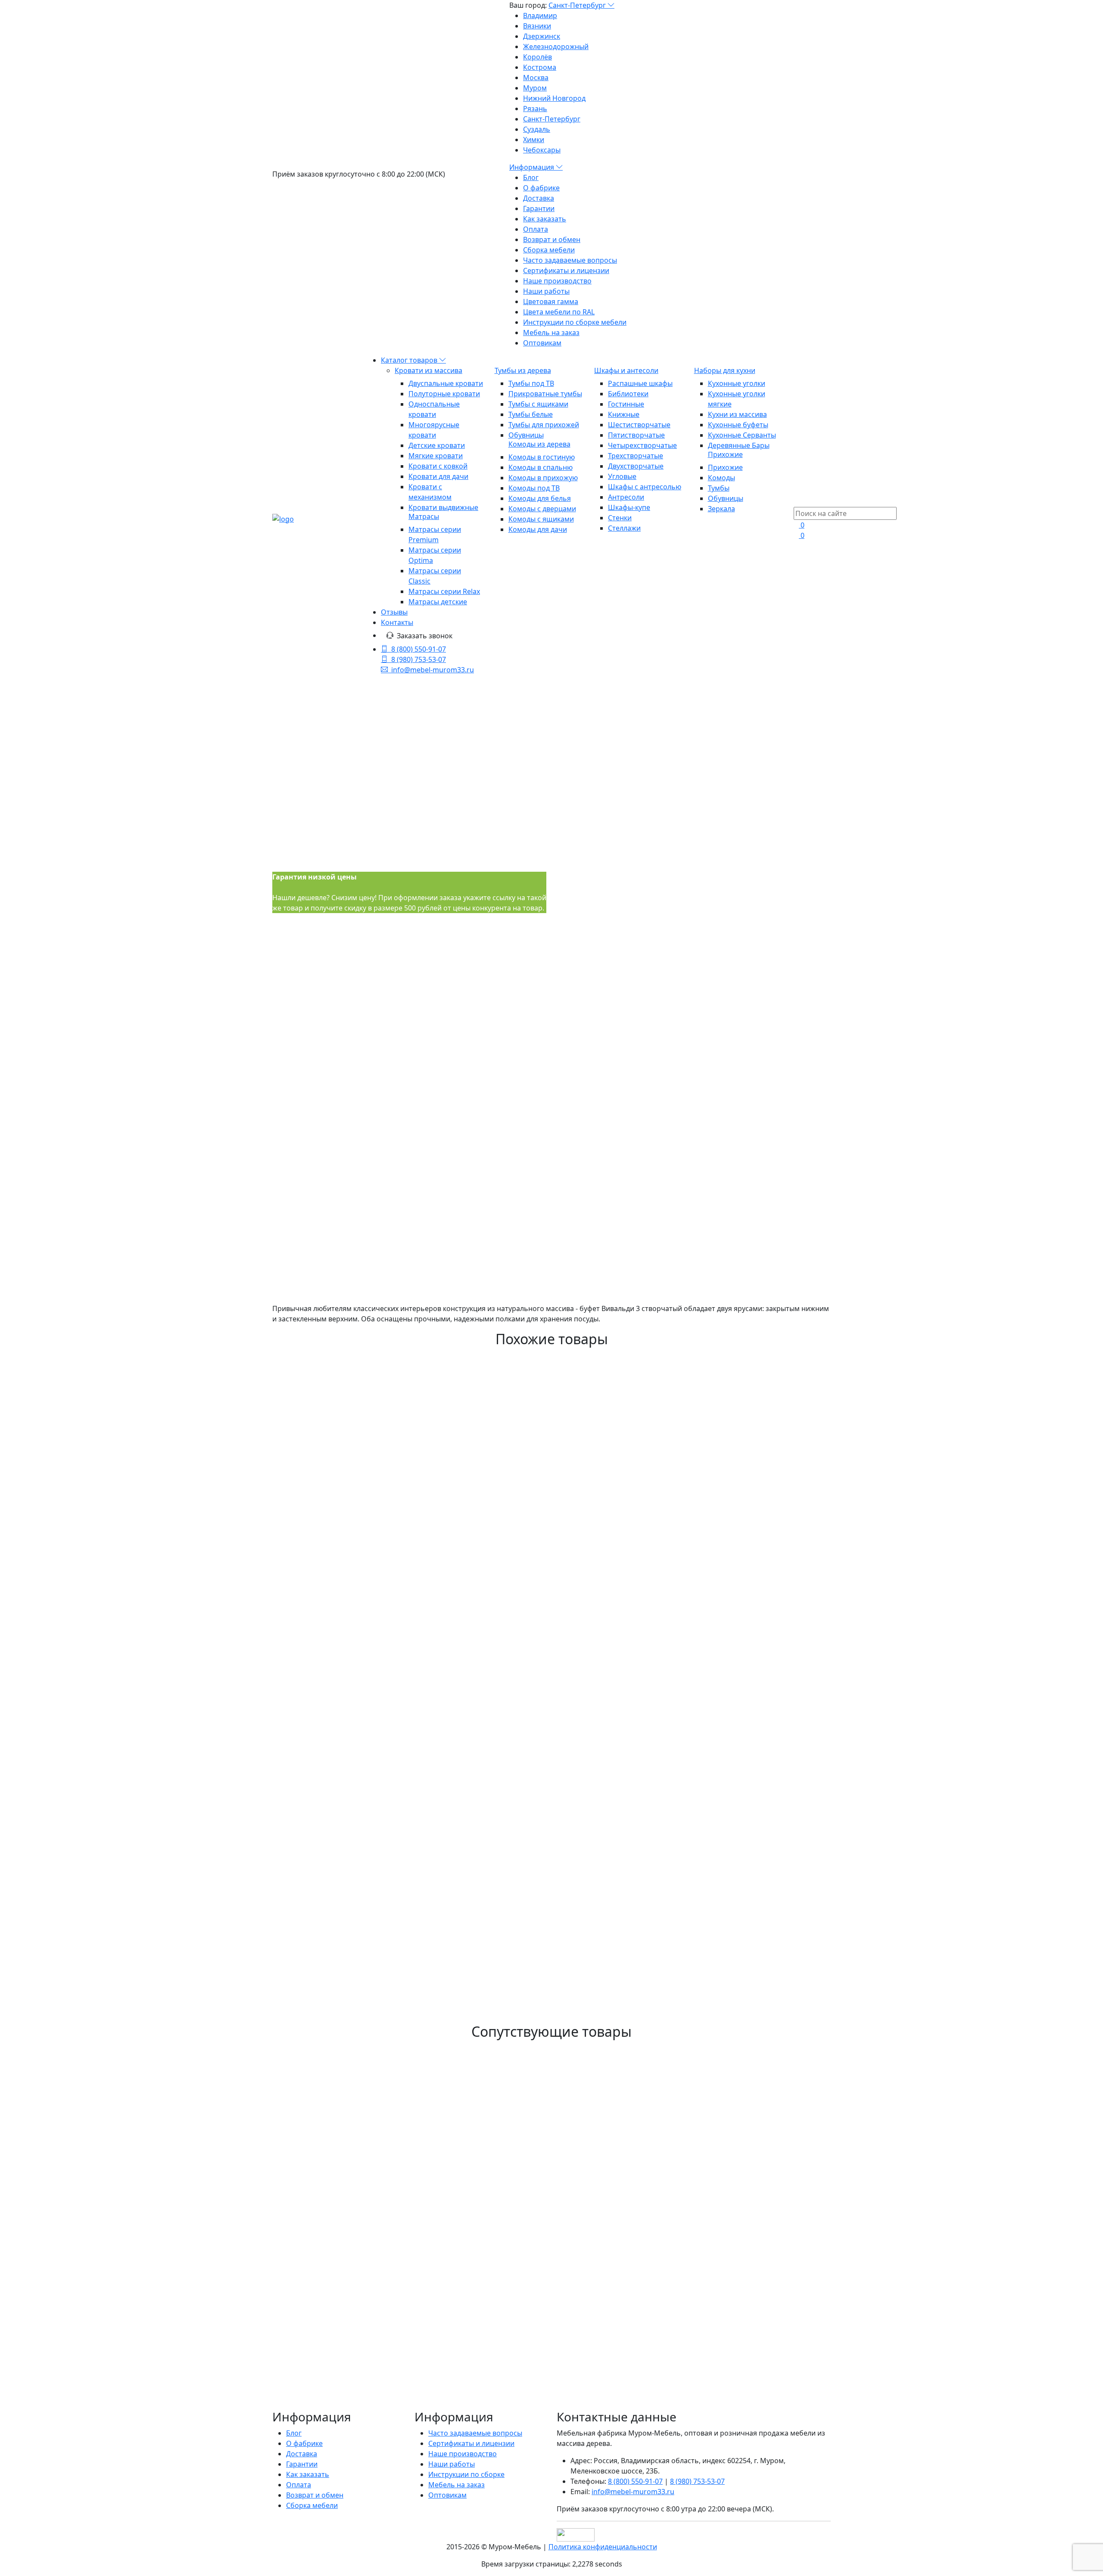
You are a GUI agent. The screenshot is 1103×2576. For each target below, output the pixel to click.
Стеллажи (624, 528)
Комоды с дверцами (542, 509)
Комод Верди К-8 (322, 2392)
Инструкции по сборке (466, 2474)
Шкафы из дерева (559, 792)
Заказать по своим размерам (612, 1305)
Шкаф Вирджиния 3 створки (355, 1530)
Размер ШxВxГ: (582, 905)
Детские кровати (437, 445)
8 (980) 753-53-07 (419, 659)
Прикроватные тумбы (545, 394)
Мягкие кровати (436, 456)
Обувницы (526, 435)
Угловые (622, 476)
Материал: (717, 905)
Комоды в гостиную (542, 457)
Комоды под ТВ (534, 488)
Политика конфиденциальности (603, 2547)
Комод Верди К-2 (322, 2165)
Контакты (397, 622)
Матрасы (424, 516)
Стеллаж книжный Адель (346, 1579)
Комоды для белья (540, 498)
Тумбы (719, 488)
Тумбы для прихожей (544, 425)
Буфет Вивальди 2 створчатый (361, 1797)
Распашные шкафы (640, 383)
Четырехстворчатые (642, 445)
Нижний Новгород (554, 98)
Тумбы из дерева (523, 370)
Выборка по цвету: (588, 953)
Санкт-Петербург (578, 5)
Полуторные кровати (444, 394)
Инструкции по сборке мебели (575, 322)
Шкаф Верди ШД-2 (327, 2431)
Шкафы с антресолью (645, 487)
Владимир (540, 16)
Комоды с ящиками (541, 519)
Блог (531, 177)
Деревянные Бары (739, 445)
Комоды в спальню (541, 467)
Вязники (537, 26)
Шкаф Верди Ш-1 (322, 2115)
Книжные (624, 414)
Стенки (620, 518)
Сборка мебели (549, 250)
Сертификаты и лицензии (566, 270)
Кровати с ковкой (438, 466)
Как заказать (545, 219)
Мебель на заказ (551, 332)
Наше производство (557, 281)
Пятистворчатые (636, 435)
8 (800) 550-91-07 (419, 649)
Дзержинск (542, 36)
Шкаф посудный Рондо (340, 1896)
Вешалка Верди (318, 2253)
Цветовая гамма (551, 301)
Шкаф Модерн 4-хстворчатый (359, 1995)
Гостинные (626, 404)
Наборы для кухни (725, 370)
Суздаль (537, 129)
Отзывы (394, 612)
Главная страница (558, 750)
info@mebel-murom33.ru (433, 670)
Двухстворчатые (636, 466)
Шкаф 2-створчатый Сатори (354, 1619)
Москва (536, 78)
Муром (535, 88)
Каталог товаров (410, 360)
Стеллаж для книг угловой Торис (368, 1846)
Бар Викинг (306, 1658)
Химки (534, 140)
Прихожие (725, 454)
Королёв (537, 57)
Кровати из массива (428, 370)
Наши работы (546, 291)
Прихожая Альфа (322, 1758)
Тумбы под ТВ (531, 383)
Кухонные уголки (737, 383)
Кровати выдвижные (443, 507)
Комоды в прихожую (543, 478)
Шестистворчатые (639, 425)
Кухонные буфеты (738, 425)
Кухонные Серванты (742, 435)
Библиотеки (628, 394)
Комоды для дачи (538, 529)
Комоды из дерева (539, 444)
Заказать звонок (425, 636)
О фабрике (541, 188)
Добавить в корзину (594, 1290)
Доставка (539, 198)
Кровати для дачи (438, 476)
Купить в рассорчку (595, 1321)
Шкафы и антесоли (626, 370)
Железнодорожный (556, 47)
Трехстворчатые (636, 456)
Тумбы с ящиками (538, 404)
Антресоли (626, 497)
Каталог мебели (559, 771)
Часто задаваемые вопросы (570, 260)
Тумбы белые (531, 414)
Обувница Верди (322, 2303)
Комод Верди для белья (342, 2214)
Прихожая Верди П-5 (333, 2353)
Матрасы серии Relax (444, 591)
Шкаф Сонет (309, 1708)
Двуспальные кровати (446, 383)
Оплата (536, 229)
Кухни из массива (737, 414)
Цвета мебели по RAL (559, 312)
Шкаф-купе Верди (325, 1946)
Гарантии (539, 208)
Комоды (721, 478)
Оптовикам (542, 343)
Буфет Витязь (312, 2045)
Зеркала (721, 509)
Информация (533, 167)
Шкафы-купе (629, 507)
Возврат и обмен (552, 239)
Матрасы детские (438, 602)
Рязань (535, 109)
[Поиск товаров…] (799, 502)
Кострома (540, 67)
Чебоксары (542, 150)
